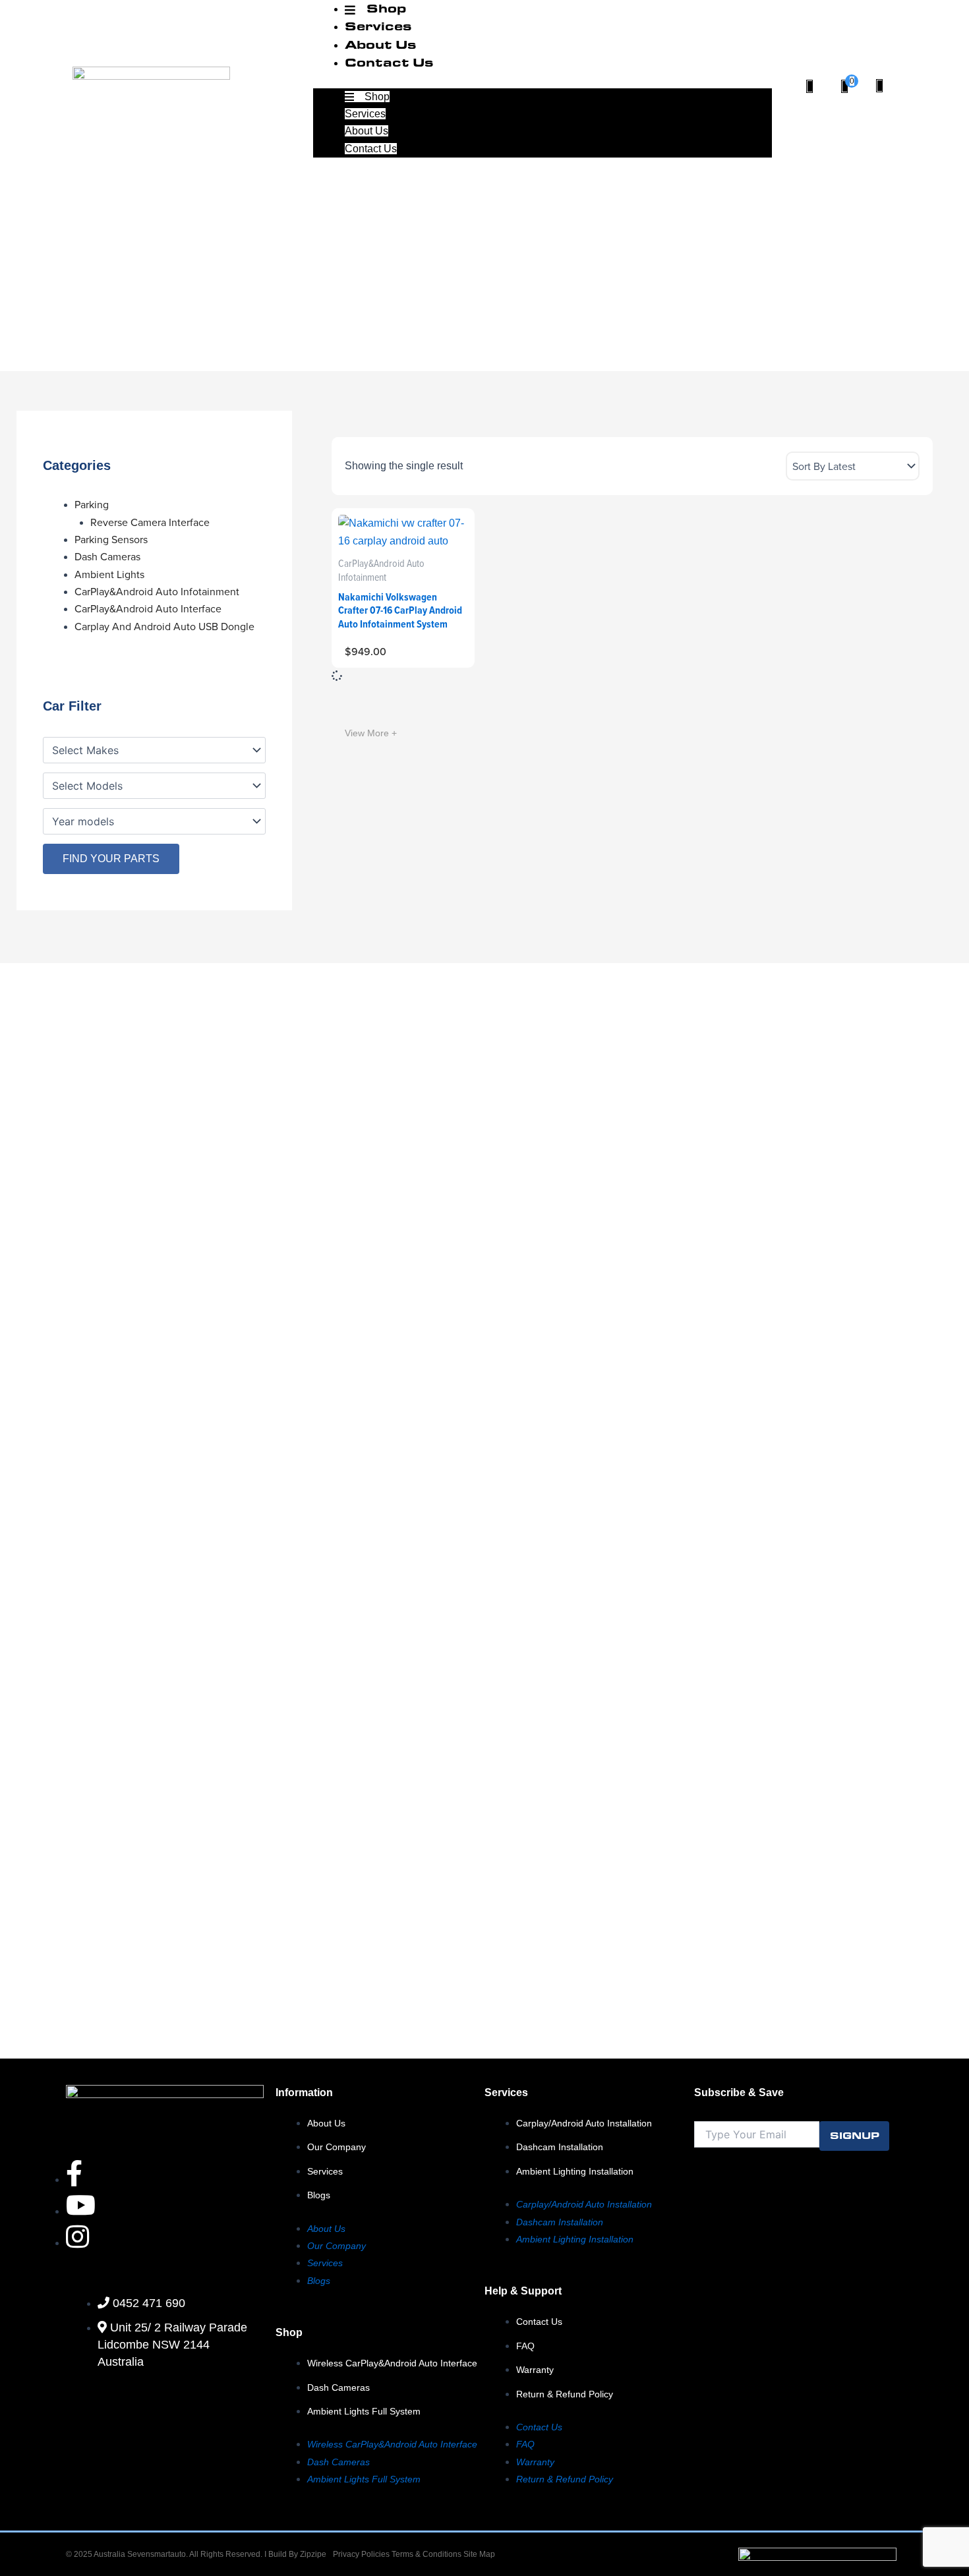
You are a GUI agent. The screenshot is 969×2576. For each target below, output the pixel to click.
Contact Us (389, 62)
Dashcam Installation (560, 2147)
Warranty (535, 2370)
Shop (376, 97)
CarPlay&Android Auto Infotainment (157, 592)
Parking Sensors (111, 540)
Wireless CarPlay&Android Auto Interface (392, 2363)
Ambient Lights (109, 574)
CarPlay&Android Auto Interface (148, 609)
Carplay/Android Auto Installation (584, 2123)
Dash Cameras (107, 557)
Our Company (337, 2147)
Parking (92, 505)
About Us (381, 44)
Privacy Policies (361, 2554)
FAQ (525, 2346)
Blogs (319, 2195)
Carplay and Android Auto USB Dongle (164, 627)
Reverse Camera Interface (150, 522)
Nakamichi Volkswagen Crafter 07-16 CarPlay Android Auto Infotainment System (400, 611)
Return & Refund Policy (565, 2394)
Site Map (479, 2554)
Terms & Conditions (427, 2554)
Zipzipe (313, 2554)
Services (378, 25)
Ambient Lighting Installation (575, 2171)
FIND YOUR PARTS (111, 859)
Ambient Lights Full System (364, 2411)
